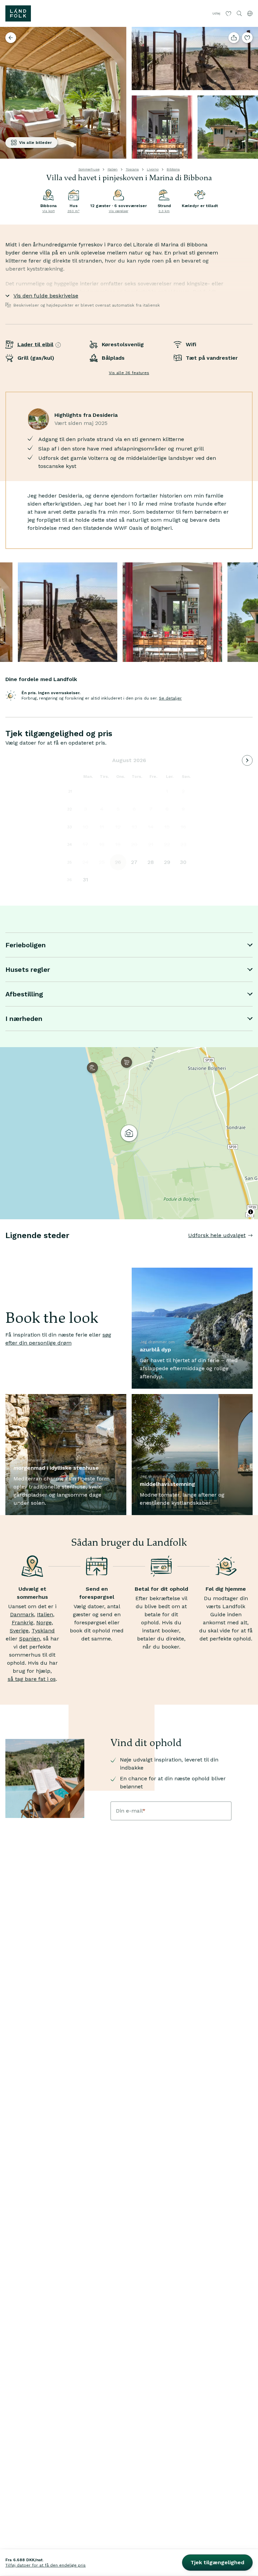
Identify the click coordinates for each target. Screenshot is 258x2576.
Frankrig (23, 1622)
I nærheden (24, 1019)
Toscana (132, 169)
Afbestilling (24, 994)
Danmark (22, 1614)
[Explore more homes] (11, 38)
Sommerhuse (89, 169)
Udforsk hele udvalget (217, 1235)
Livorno (153, 169)
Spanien (30, 1639)
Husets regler (28, 969)
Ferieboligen (26, 945)
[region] (129, 1133)
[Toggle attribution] (251, 1212)
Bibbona (173, 169)
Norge (44, 1622)
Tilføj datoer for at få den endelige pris (46, 2565)
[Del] (234, 38)
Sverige (19, 1631)
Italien (113, 169)
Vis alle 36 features (129, 373)
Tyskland (43, 1631)
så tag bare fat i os (32, 1679)
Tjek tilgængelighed (217, 2562)
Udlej (216, 13)
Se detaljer (170, 698)
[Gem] (247, 38)
